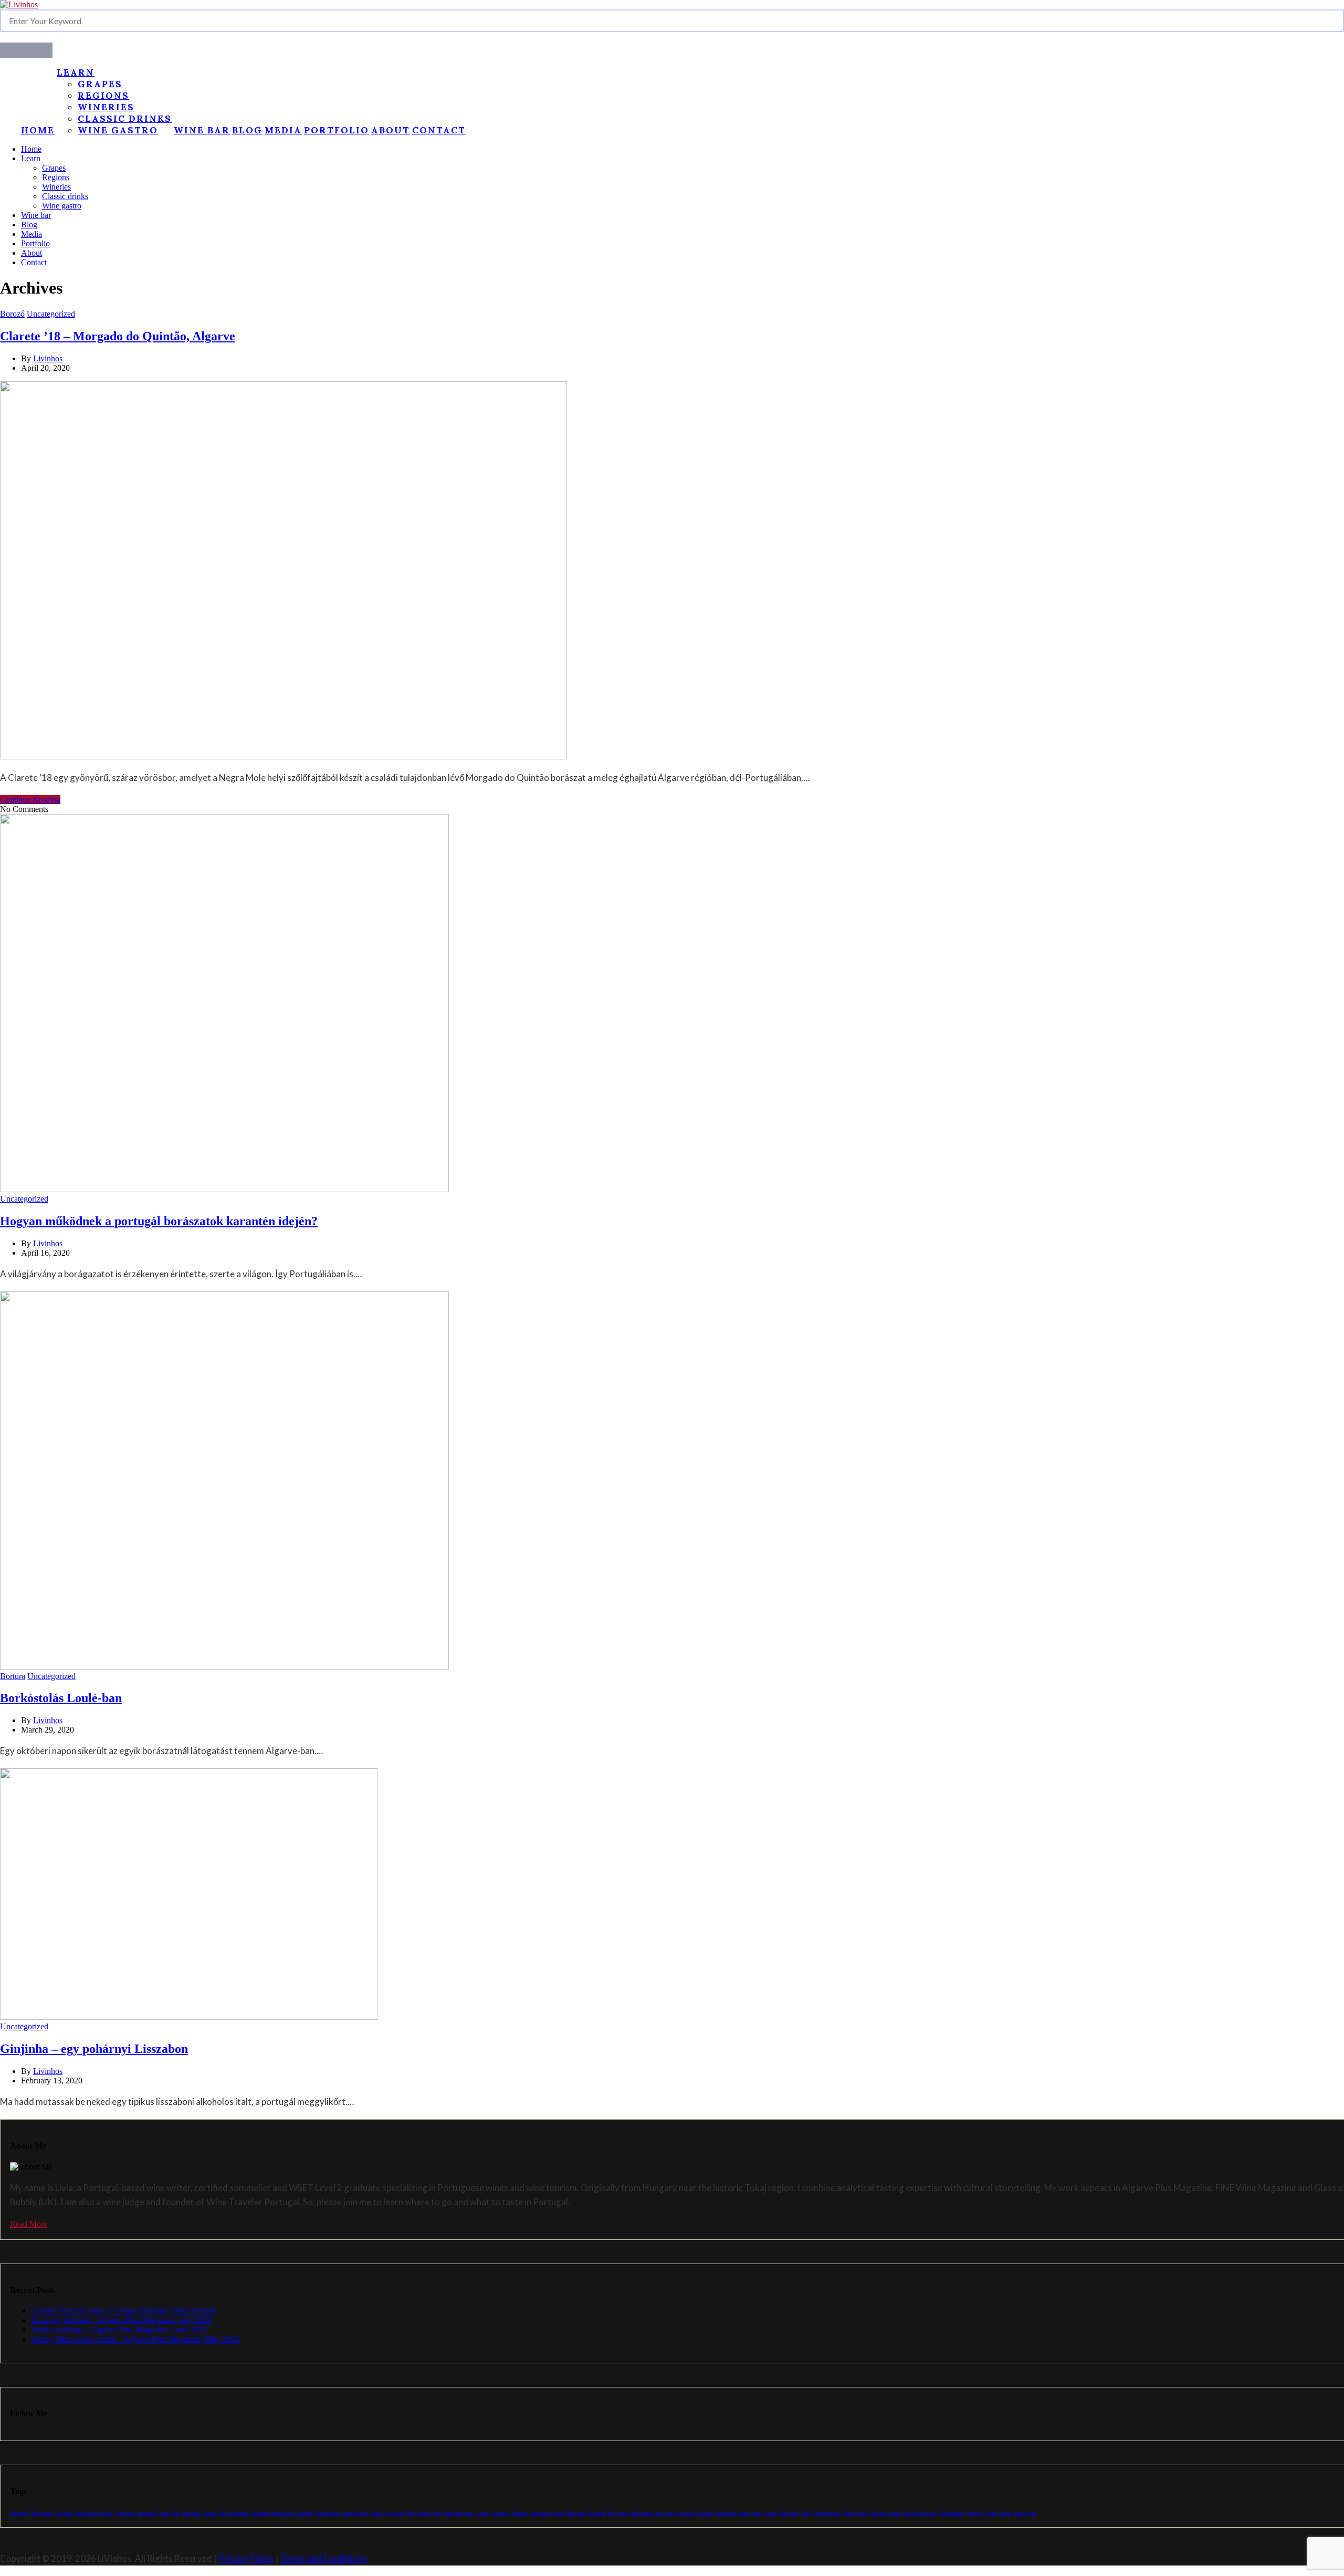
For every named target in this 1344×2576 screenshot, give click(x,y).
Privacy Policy (246, 2558)
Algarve (64, 2513)
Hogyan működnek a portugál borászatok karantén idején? (159, 1221)
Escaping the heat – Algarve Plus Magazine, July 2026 (121, 2320)
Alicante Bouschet (93, 2513)
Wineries (106, 107)
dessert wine (355, 2513)
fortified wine (459, 2513)
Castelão (304, 2513)
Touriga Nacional (920, 2513)
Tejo (806, 2513)
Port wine (618, 2513)
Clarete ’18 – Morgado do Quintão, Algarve (118, 336)
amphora (146, 2513)
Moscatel (576, 2513)
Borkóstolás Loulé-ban (61, 1698)
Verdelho (974, 2513)
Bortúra (13, 1676)
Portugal (596, 2513)
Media (283, 130)
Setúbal (706, 2513)
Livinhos (48, 358)
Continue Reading (30, 800)
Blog (247, 130)
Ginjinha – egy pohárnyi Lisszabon (94, 2049)
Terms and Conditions (324, 2558)
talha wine (788, 2513)
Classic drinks (125, 119)
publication (642, 2513)
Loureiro (500, 2513)
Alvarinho (125, 2513)
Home (38, 130)
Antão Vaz (168, 2513)
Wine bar (202, 130)
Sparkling (726, 2513)
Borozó (12, 314)
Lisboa (482, 2513)
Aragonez (191, 2513)
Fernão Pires (429, 2513)
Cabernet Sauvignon (272, 2513)
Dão (410, 2513)
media (558, 2513)
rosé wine (686, 2513)
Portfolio (337, 130)
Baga (224, 2513)
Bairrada (240, 2513)
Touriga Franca (884, 2513)
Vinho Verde (998, 2513)
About (391, 130)
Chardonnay (328, 2513)
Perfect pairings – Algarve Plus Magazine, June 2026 (119, 2329)
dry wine (395, 2513)
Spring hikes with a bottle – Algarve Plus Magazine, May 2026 (135, 2339)
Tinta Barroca (826, 2513)
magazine (540, 2513)
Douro (377, 2513)
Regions (103, 96)
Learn (76, 72)
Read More (29, 2224)
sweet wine (750, 2513)
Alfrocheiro (42, 2513)
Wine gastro (118, 130)
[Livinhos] (19, 4)
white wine (1025, 2513)
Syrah (769, 2513)
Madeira (520, 2513)
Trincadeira (951, 2513)
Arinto (209, 2513)
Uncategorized (51, 314)
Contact (439, 130)
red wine (665, 2513)
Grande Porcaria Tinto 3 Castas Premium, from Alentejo (124, 2311)
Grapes (100, 84)
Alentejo (19, 2513)
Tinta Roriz (855, 2513)
